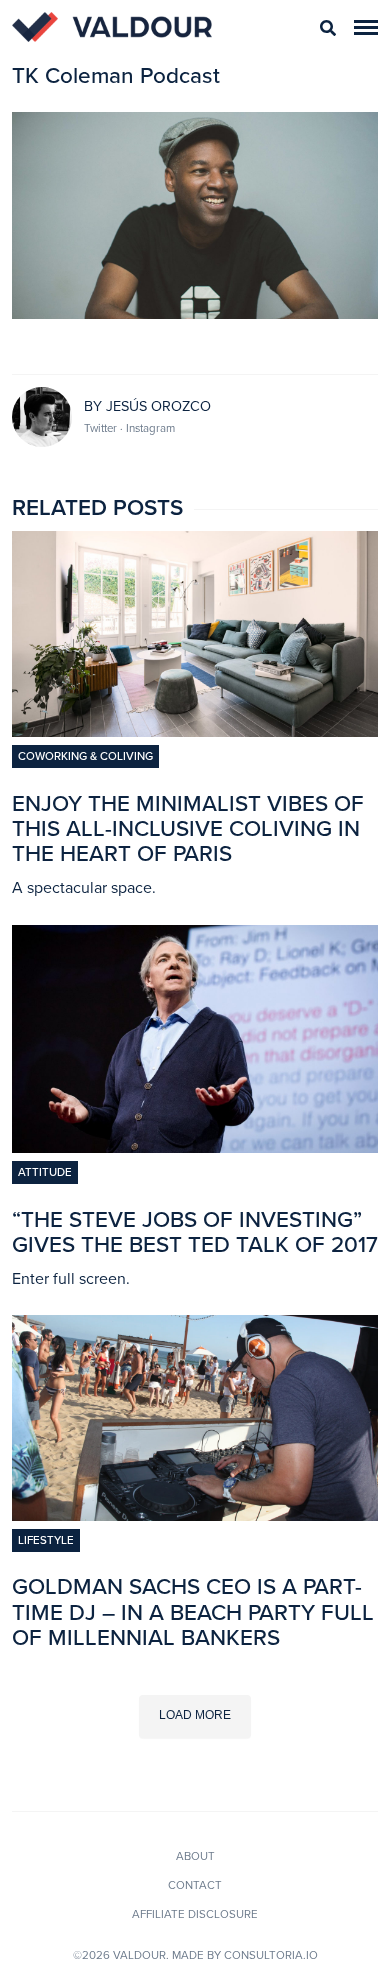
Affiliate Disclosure (195, 1914)
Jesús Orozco (158, 406)
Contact (195, 1885)
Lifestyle (46, 1540)
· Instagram (147, 428)
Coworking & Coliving (85, 756)
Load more (195, 1715)
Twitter (102, 428)
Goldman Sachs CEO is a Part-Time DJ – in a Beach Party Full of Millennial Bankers (193, 1611)
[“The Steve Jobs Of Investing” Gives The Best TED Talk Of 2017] (195, 1147)
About (195, 1856)
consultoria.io (271, 1955)
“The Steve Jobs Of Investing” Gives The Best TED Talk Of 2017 (195, 1232)
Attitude (45, 1172)
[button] (366, 27)
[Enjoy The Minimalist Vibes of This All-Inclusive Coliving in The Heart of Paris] (195, 731)
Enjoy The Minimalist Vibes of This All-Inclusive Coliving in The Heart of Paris (188, 828)
